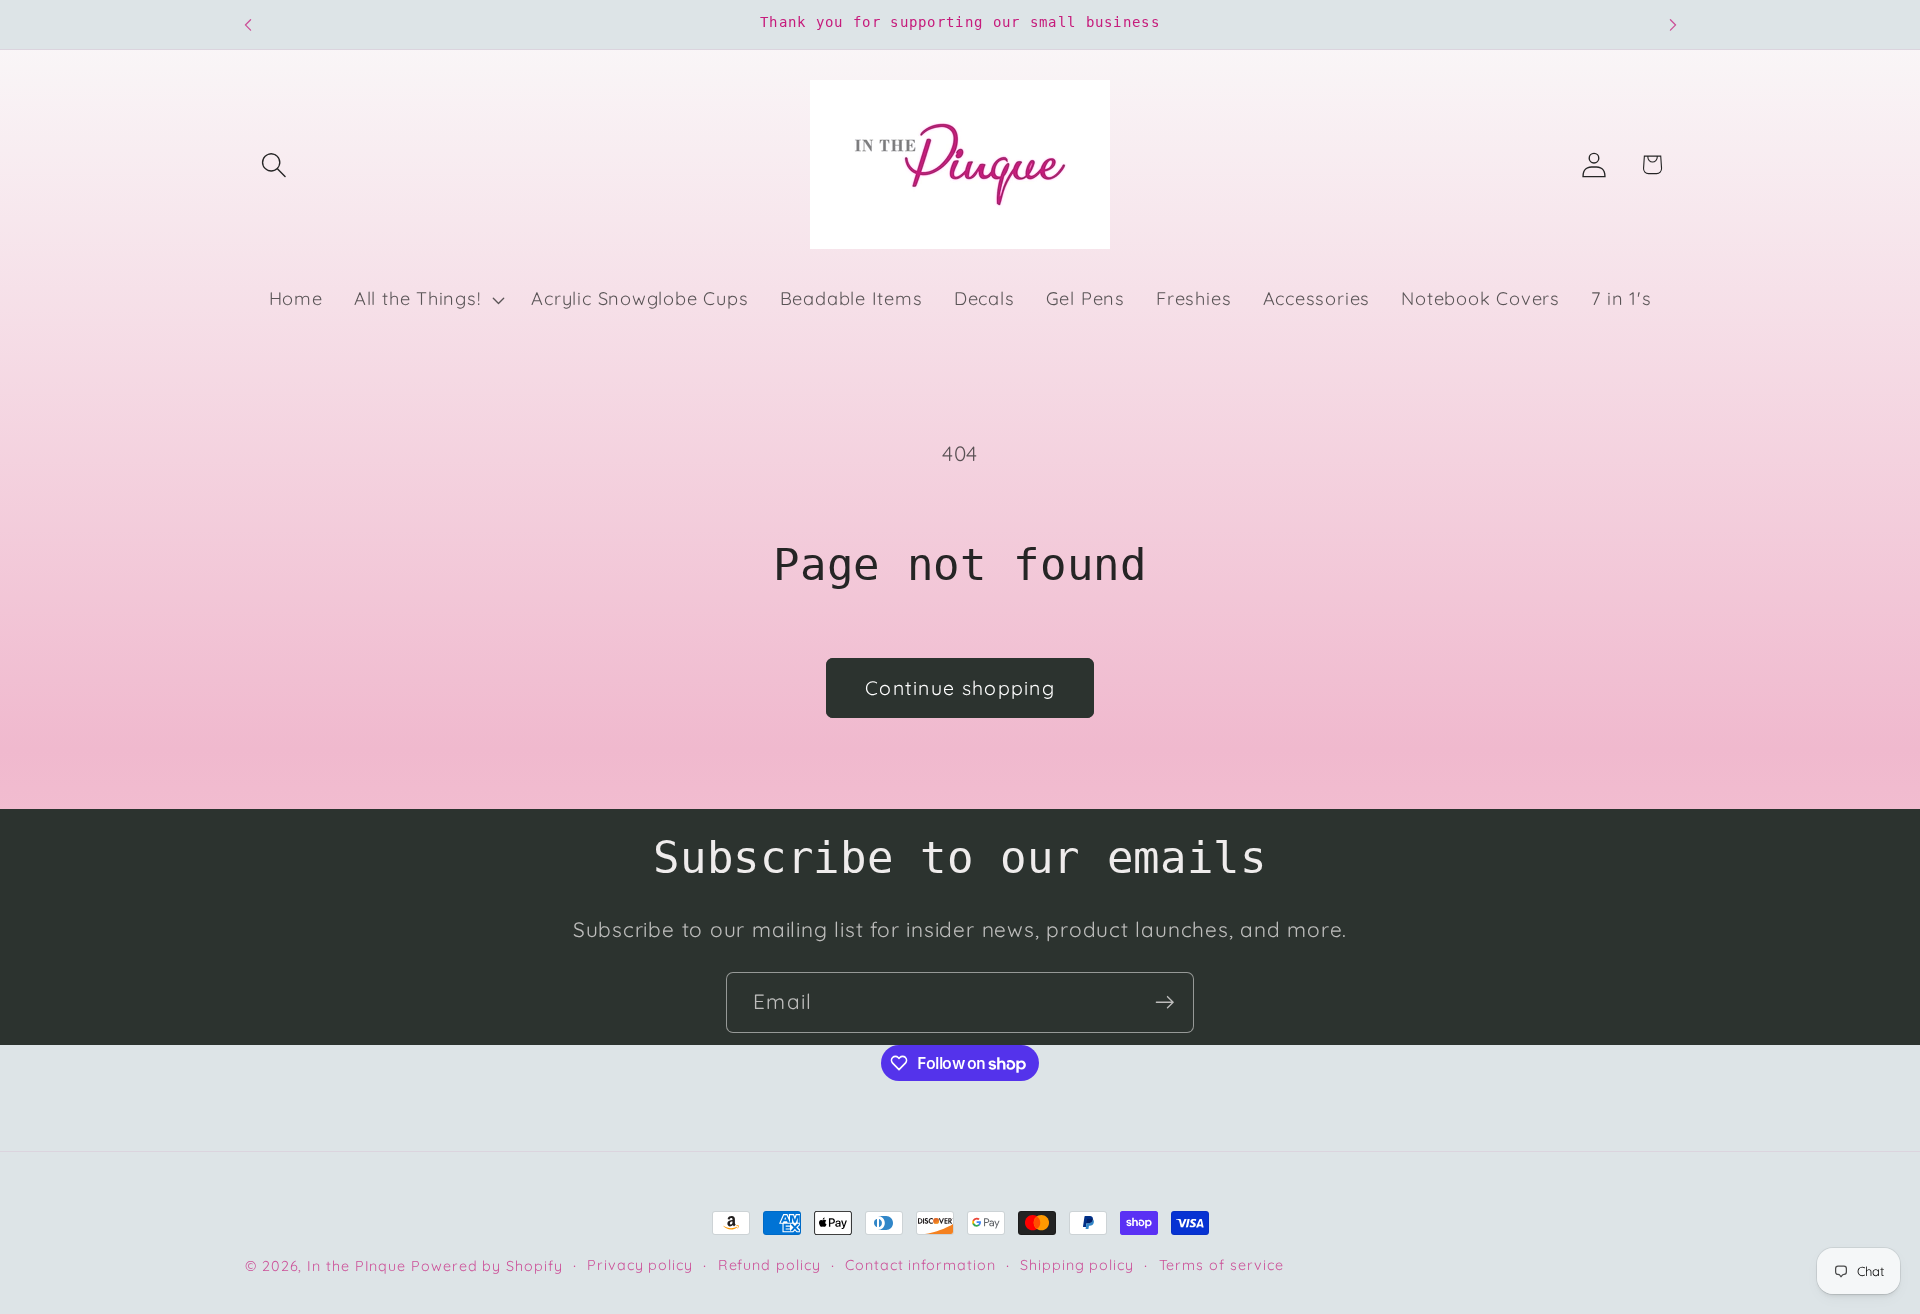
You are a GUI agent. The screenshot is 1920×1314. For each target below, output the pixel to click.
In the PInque (356, 1266)
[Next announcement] (1673, 24)
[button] (273, 164)
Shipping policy (1077, 1265)
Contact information (920, 1265)
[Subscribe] (1164, 1002)
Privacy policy (640, 1265)
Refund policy (769, 1265)
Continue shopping (960, 687)
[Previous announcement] (248, 24)
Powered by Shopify (486, 1266)
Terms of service (1222, 1265)
